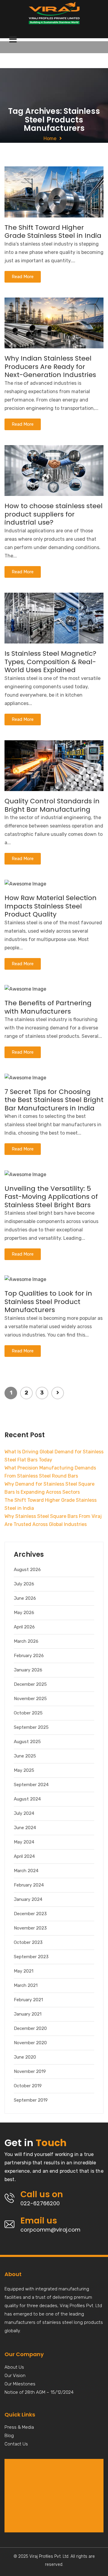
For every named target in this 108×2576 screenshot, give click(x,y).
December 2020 (30, 2028)
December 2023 (30, 1914)
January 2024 (28, 1899)
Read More (23, 277)
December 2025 (30, 1684)
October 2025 (28, 1713)
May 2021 (24, 1971)
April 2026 (24, 1627)
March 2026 (26, 1641)
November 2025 (30, 1699)
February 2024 (29, 1885)
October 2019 (28, 2086)
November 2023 (30, 1928)
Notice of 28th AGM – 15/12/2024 (39, 2393)
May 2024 (24, 1842)
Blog (9, 2436)
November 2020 (30, 2043)
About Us (14, 2367)
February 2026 (29, 1656)
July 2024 (24, 1813)
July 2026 (24, 1584)
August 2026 (27, 1570)
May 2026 (24, 1613)
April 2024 (24, 1856)
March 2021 (26, 1985)
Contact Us (16, 2444)
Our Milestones (20, 2384)
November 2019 (30, 2071)
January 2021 (28, 2014)
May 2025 (24, 1770)
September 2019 (31, 2100)
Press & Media (19, 2428)
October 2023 (28, 1942)
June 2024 (25, 1828)
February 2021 (28, 2000)
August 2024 (27, 1799)
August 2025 (27, 1742)
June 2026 (25, 1598)
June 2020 (25, 2057)
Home (50, 138)
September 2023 (31, 1957)
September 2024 (31, 1785)
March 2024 (26, 1871)
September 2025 (31, 1727)
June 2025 (25, 1756)
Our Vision (15, 2376)
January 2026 (28, 1670)
